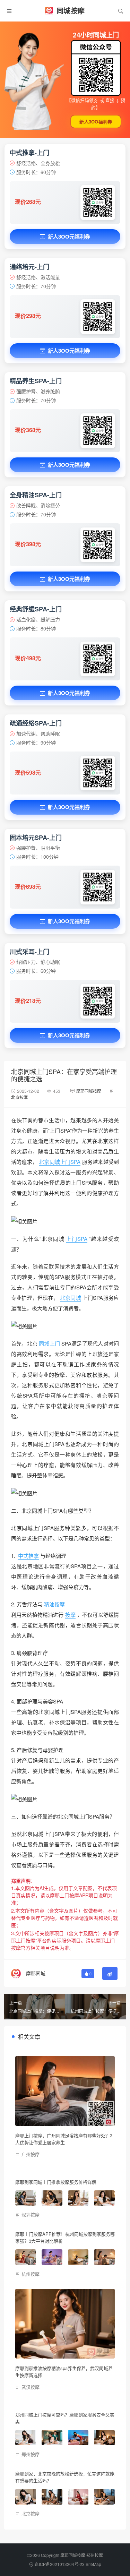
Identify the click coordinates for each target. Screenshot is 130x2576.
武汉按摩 (31, 2387)
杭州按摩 (31, 2274)
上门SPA (77, 1239)
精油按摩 (54, 1604)
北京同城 (71, 1298)
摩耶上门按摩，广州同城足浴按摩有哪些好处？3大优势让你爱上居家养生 (64, 2139)
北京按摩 (19, 1097)
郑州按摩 (31, 2454)
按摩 (70, 1615)
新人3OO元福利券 (69, 237)
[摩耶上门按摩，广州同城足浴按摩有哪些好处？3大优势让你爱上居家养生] (65, 2091)
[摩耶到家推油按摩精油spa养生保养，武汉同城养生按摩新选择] (65, 2324)
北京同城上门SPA (60, 1162)
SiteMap (93, 2564)
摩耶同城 (36, 1973)
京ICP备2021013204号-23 (60, 2564)
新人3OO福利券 (96, 122)
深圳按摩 (31, 2214)
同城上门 (49, 1343)
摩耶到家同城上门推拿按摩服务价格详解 (56, 2182)
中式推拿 (28, 1556)
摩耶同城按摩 (89, 1091)
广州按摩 (31, 2154)
